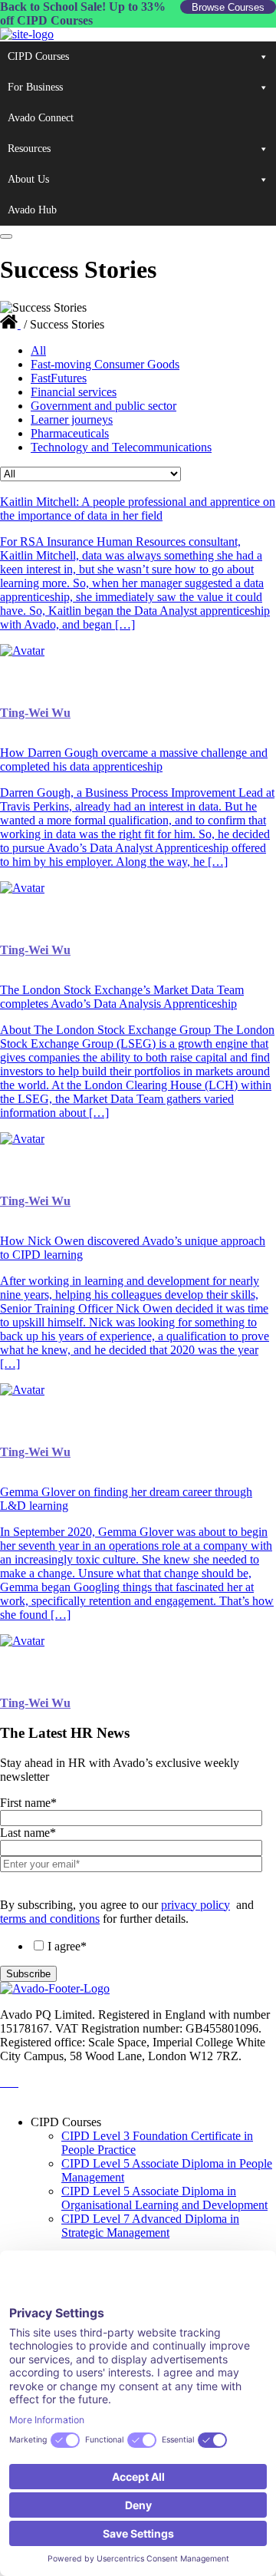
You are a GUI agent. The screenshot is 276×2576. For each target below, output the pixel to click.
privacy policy (195, 1905)
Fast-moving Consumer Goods (105, 364)
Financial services (74, 392)
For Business (35, 87)
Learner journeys (72, 419)
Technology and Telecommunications (121, 447)
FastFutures (59, 378)
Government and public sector (103, 406)
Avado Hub (32, 210)
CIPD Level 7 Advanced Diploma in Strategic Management (150, 2226)
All (38, 350)
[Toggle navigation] (6, 236)
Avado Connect (41, 118)
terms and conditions (50, 1919)
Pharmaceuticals (70, 433)
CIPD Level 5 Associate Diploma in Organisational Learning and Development (164, 2198)
